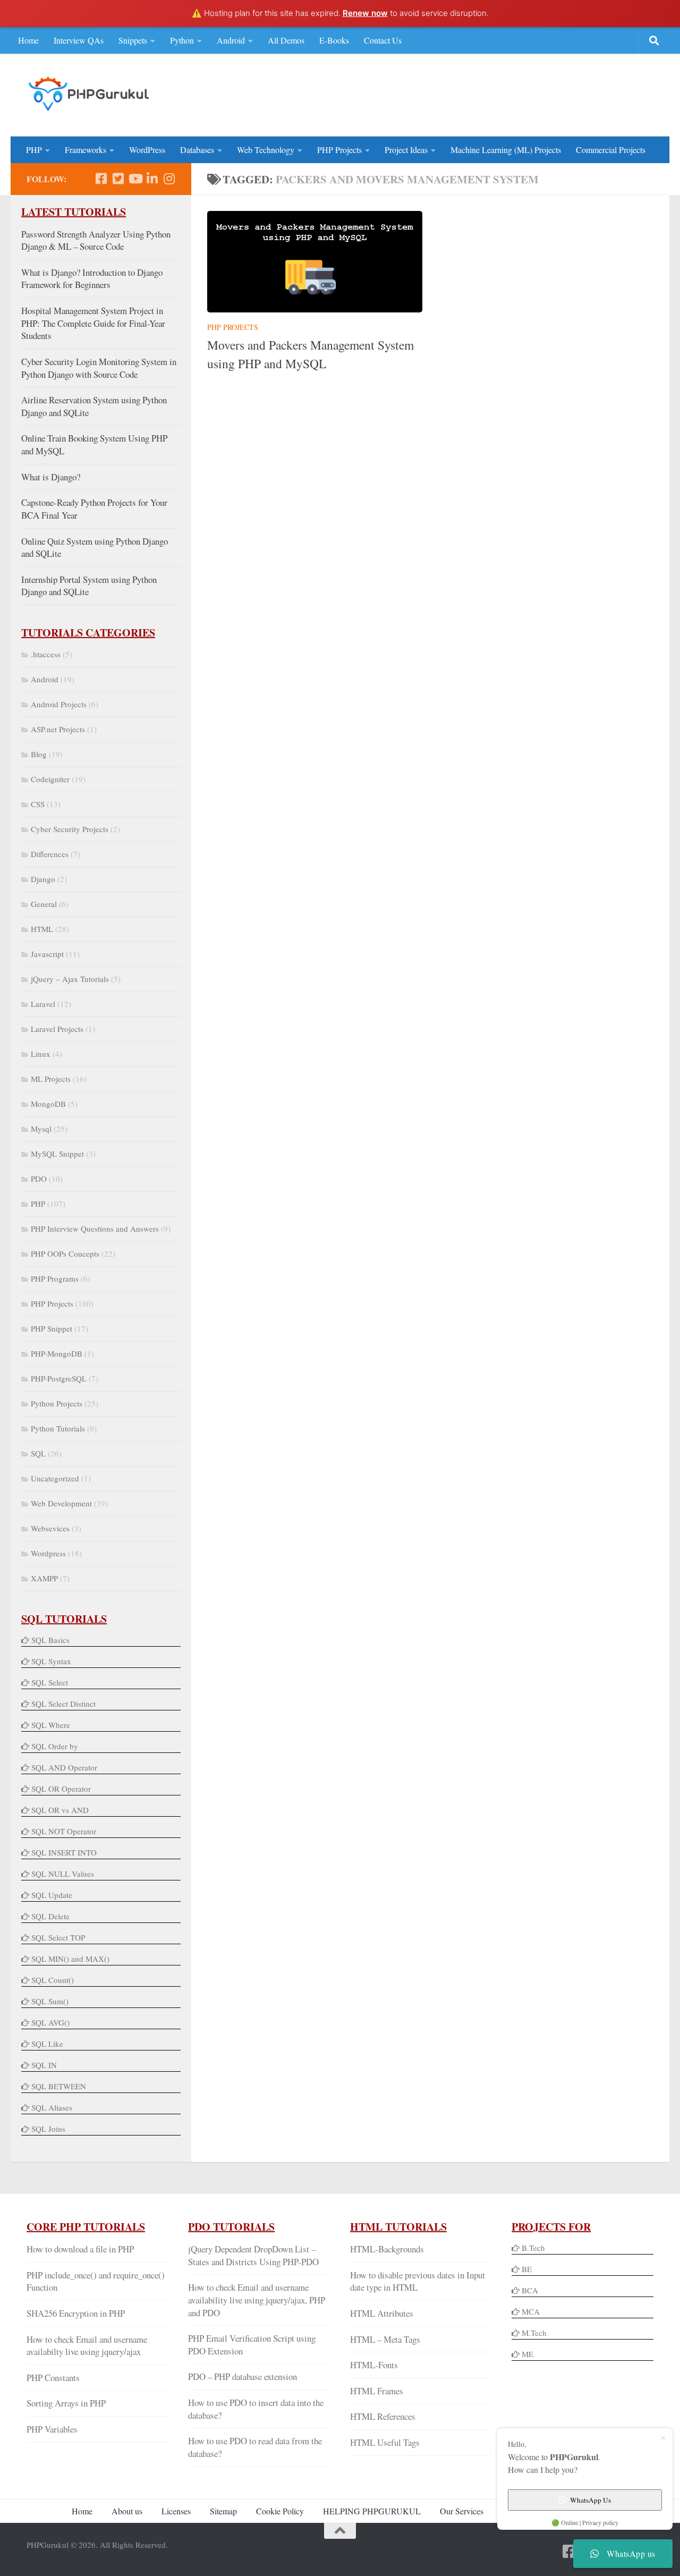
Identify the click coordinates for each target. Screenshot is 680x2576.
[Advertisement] (460, 94)
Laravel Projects (57, 1029)
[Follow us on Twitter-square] (118, 179)
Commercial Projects (611, 150)
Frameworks (86, 150)
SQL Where (51, 1725)
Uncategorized (55, 1478)
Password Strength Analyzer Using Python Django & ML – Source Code (96, 240)
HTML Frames (377, 2391)
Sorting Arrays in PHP (66, 2403)
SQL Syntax (51, 1661)
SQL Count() (53, 1980)
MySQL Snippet (57, 1154)
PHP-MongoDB (57, 1353)
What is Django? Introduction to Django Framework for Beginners (92, 279)
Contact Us (383, 40)
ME (528, 2354)
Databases (197, 150)
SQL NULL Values (63, 1874)
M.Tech (534, 2333)
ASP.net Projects (58, 729)
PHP (34, 150)
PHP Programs (55, 1278)
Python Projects (57, 1403)
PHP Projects (339, 150)
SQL (38, 1453)
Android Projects (59, 704)
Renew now (365, 13)
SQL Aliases (52, 2107)
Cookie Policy (280, 2511)
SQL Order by (55, 1746)
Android (231, 40)
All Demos (286, 40)
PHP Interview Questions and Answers (95, 1228)
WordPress (147, 150)
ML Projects (51, 1079)
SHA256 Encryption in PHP (76, 2313)
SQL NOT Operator (64, 1831)
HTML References (383, 2416)
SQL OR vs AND (60, 1810)
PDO (39, 1179)
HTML (42, 929)
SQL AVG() (50, 2022)
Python (182, 40)
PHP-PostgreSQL (59, 1378)
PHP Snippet (52, 1328)
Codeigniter (50, 779)
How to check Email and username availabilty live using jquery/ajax (87, 2346)
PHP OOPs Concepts (65, 1253)
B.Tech (533, 2248)
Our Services (462, 2511)
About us (127, 2511)
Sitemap (223, 2511)
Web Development (61, 1503)
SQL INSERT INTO (64, 1852)
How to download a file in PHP (80, 2249)
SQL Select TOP (58, 1937)
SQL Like (47, 2044)
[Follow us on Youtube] (135, 179)
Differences (50, 854)
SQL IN (44, 2065)
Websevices (50, 1528)
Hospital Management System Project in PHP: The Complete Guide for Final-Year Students (93, 323)
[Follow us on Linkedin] (152, 179)
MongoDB (48, 1104)
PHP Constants (53, 2378)
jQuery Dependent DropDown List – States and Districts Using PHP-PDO (253, 2255)
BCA (530, 2290)
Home (28, 40)
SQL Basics (50, 1640)
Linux (41, 1054)
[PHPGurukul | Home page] (90, 94)
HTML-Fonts (374, 2365)
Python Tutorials (58, 1428)
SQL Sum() (50, 2001)
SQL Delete (50, 1916)
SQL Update (52, 1895)
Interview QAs (79, 40)
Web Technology (266, 150)
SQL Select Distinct (63, 1704)
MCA (531, 2311)
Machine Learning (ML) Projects (506, 150)
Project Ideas (406, 150)
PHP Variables (52, 2429)
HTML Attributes (382, 2313)
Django (43, 879)
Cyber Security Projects (70, 829)
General (44, 904)
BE (526, 2269)
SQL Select (50, 1682)
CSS (38, 804)
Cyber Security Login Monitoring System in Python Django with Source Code (99, 368)
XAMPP (44, 1578)
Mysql (41, 1129)
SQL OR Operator (61, 1789)
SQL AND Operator (64, 1767)
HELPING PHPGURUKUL (372, 2511)
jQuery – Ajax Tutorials (70, 979)
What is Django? (51, 477)
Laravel (43, 1004)
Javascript (47, 954)
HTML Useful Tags (385, 2442)
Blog (39, 754)
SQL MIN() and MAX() (70, 1959)
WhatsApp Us (590, 2500)
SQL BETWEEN (59, 2086)
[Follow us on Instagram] (169, 179)
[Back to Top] (340, 2531)
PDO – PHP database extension (243, 2376)
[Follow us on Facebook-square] (101, 179)
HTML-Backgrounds (387, 2249)
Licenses (176, 2511)
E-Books (334, 40)
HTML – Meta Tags (385, 2339)
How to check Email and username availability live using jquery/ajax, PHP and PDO (257, 2300)
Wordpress (48, 1553)
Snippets (133, 40)
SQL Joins (48, 2129)
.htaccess (46, 654)
